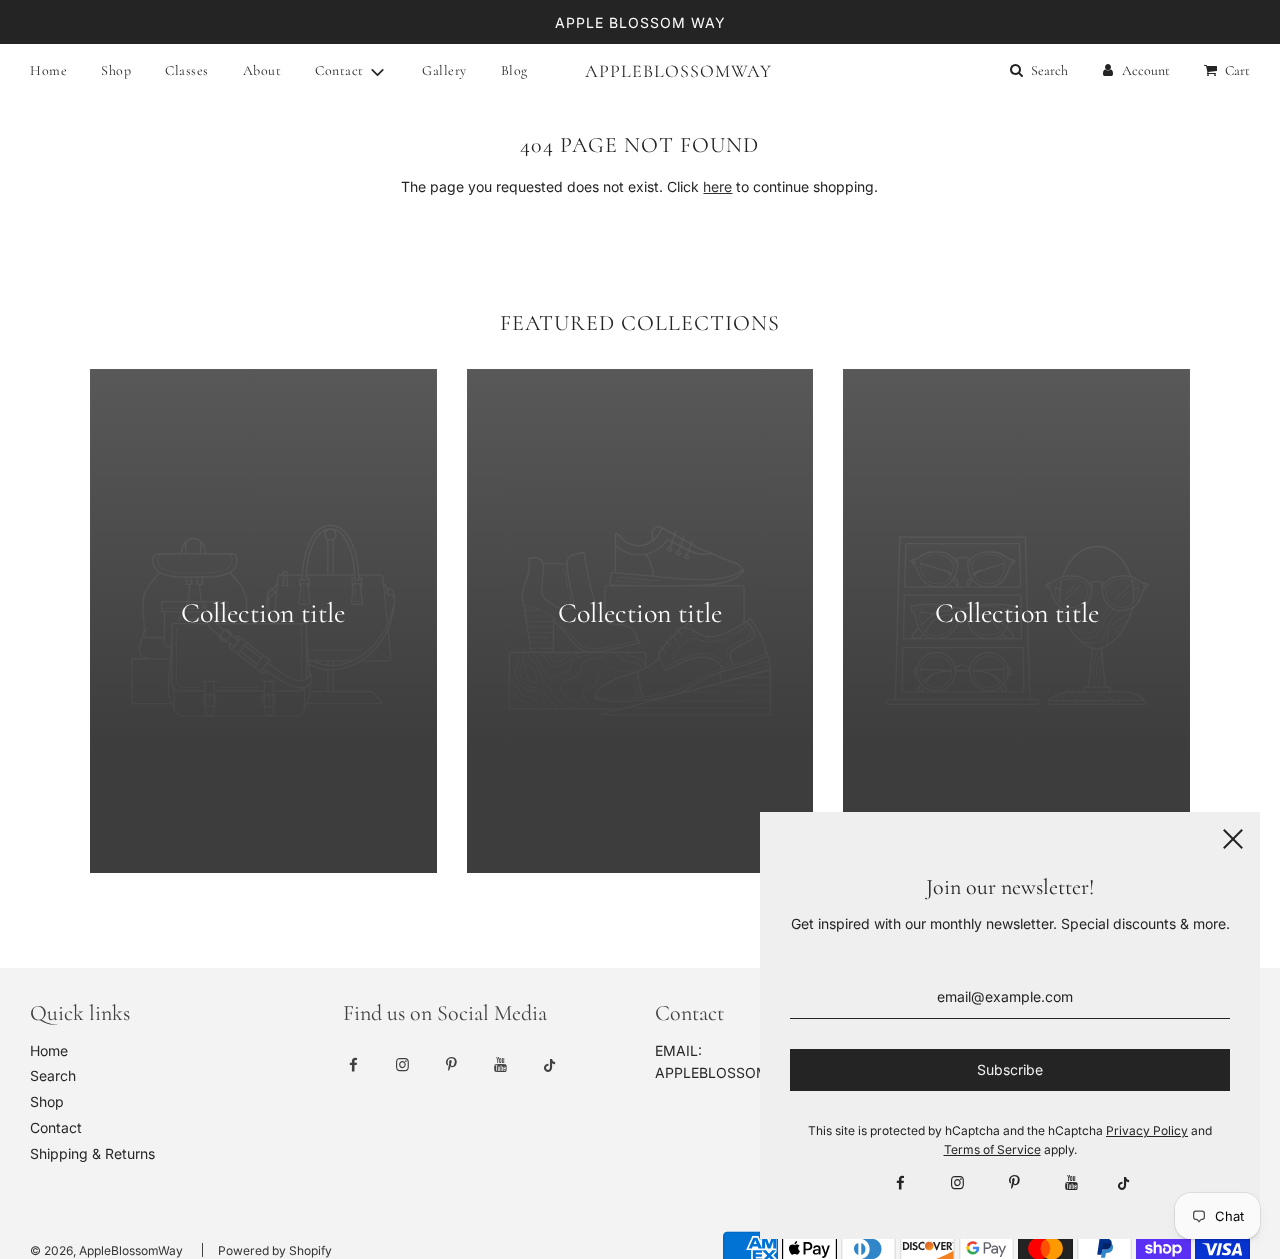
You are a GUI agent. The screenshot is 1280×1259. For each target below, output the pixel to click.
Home (48, 70)
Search (53, 1075)
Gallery (444, 70)
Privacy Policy (1147, 1130)
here (717, 186)
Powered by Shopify (275, 1250)
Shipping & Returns (92, 1153)
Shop (116, 70)
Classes (187, 70)
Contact (56, 1127)
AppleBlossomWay (640, 71)
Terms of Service (992, 1149)
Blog (514, 70)
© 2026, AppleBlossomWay (106, 1250)
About (262, 70)
